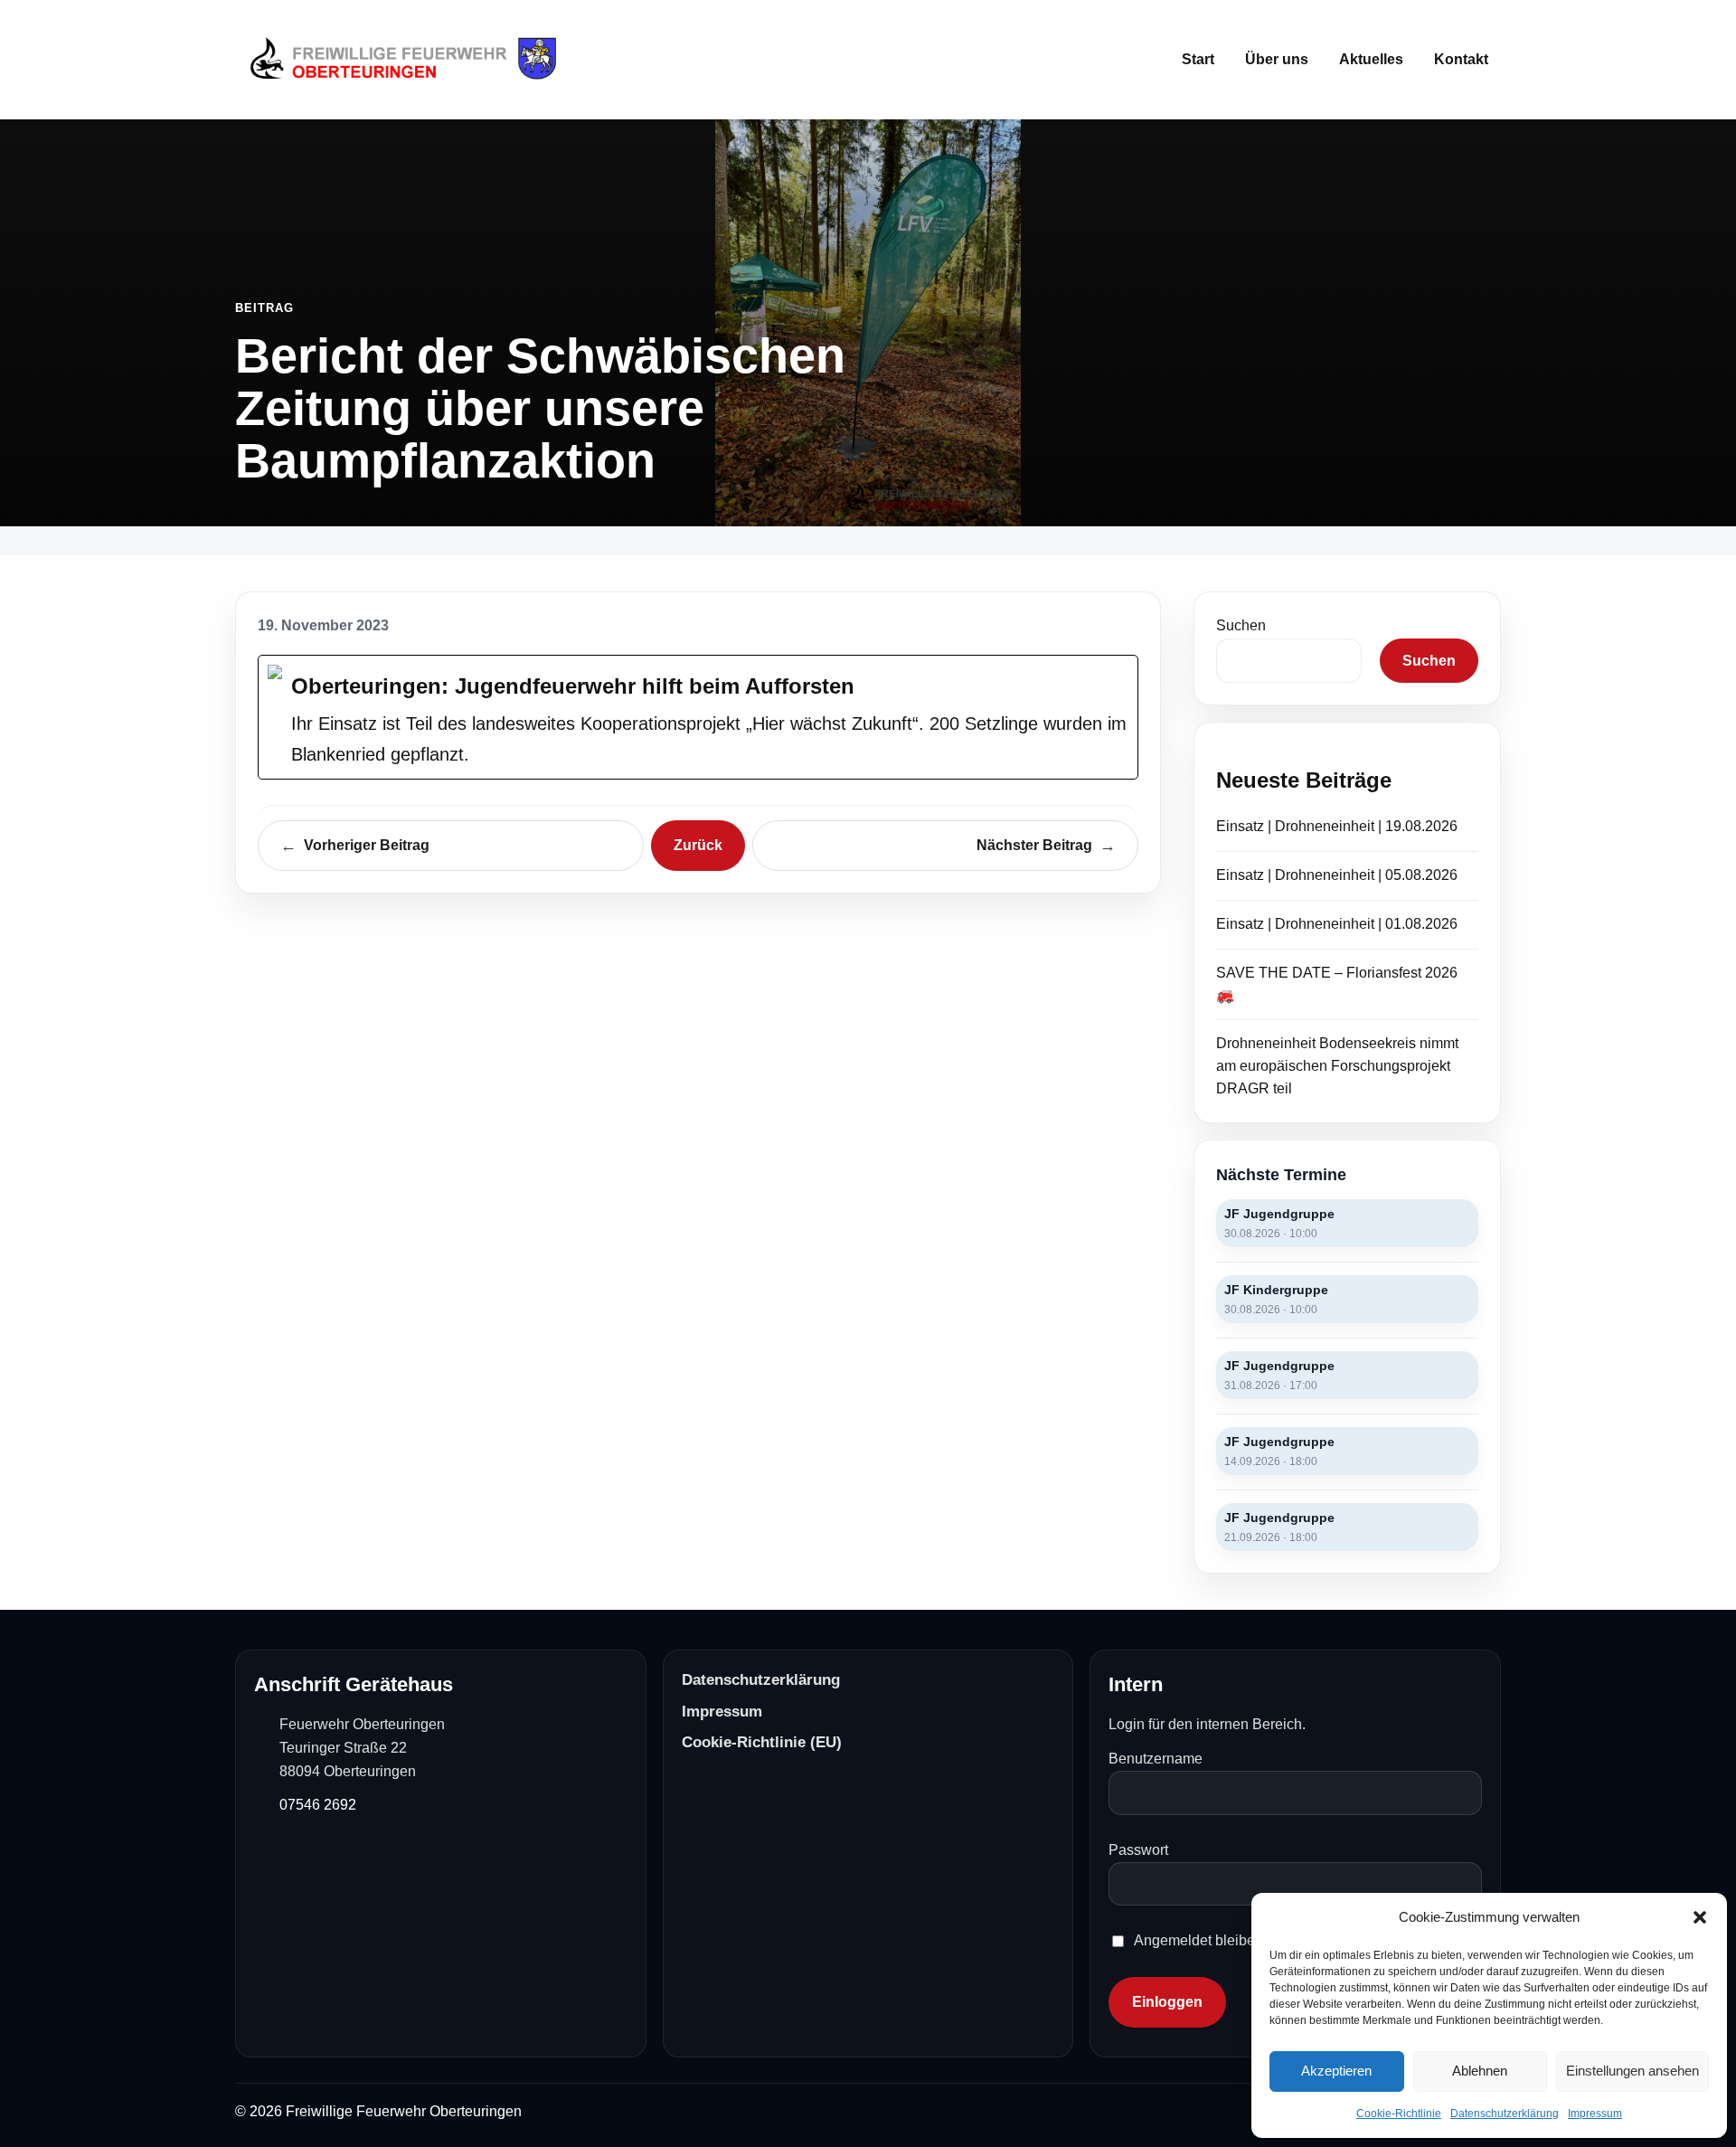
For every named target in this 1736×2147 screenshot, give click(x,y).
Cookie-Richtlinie (1399, 2114)
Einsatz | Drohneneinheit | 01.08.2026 (1337, 924)
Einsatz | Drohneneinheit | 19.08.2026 (1337, 826)
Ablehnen (1480, 2071)
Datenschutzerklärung (1505, 2114)
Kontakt (1461, 59)
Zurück (698, 845)
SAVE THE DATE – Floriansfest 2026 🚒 (1337, 984)
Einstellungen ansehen (1632, 2071)
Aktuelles (1371, 59)
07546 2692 (318, 1805)
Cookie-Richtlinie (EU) (762, 1742)
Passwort (1138, 1850)
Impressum (1595, 2114)
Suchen (1241, 625)
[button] (1700, 1917)
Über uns (1277, 59)
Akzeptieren (1336, 2071)
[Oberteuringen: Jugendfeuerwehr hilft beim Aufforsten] (698, 717)
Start (1198, 59)
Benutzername (1156, 1759)
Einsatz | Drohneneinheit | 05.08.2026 (1337, 875)
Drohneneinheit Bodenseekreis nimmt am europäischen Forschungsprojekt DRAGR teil (1337, 1066)
